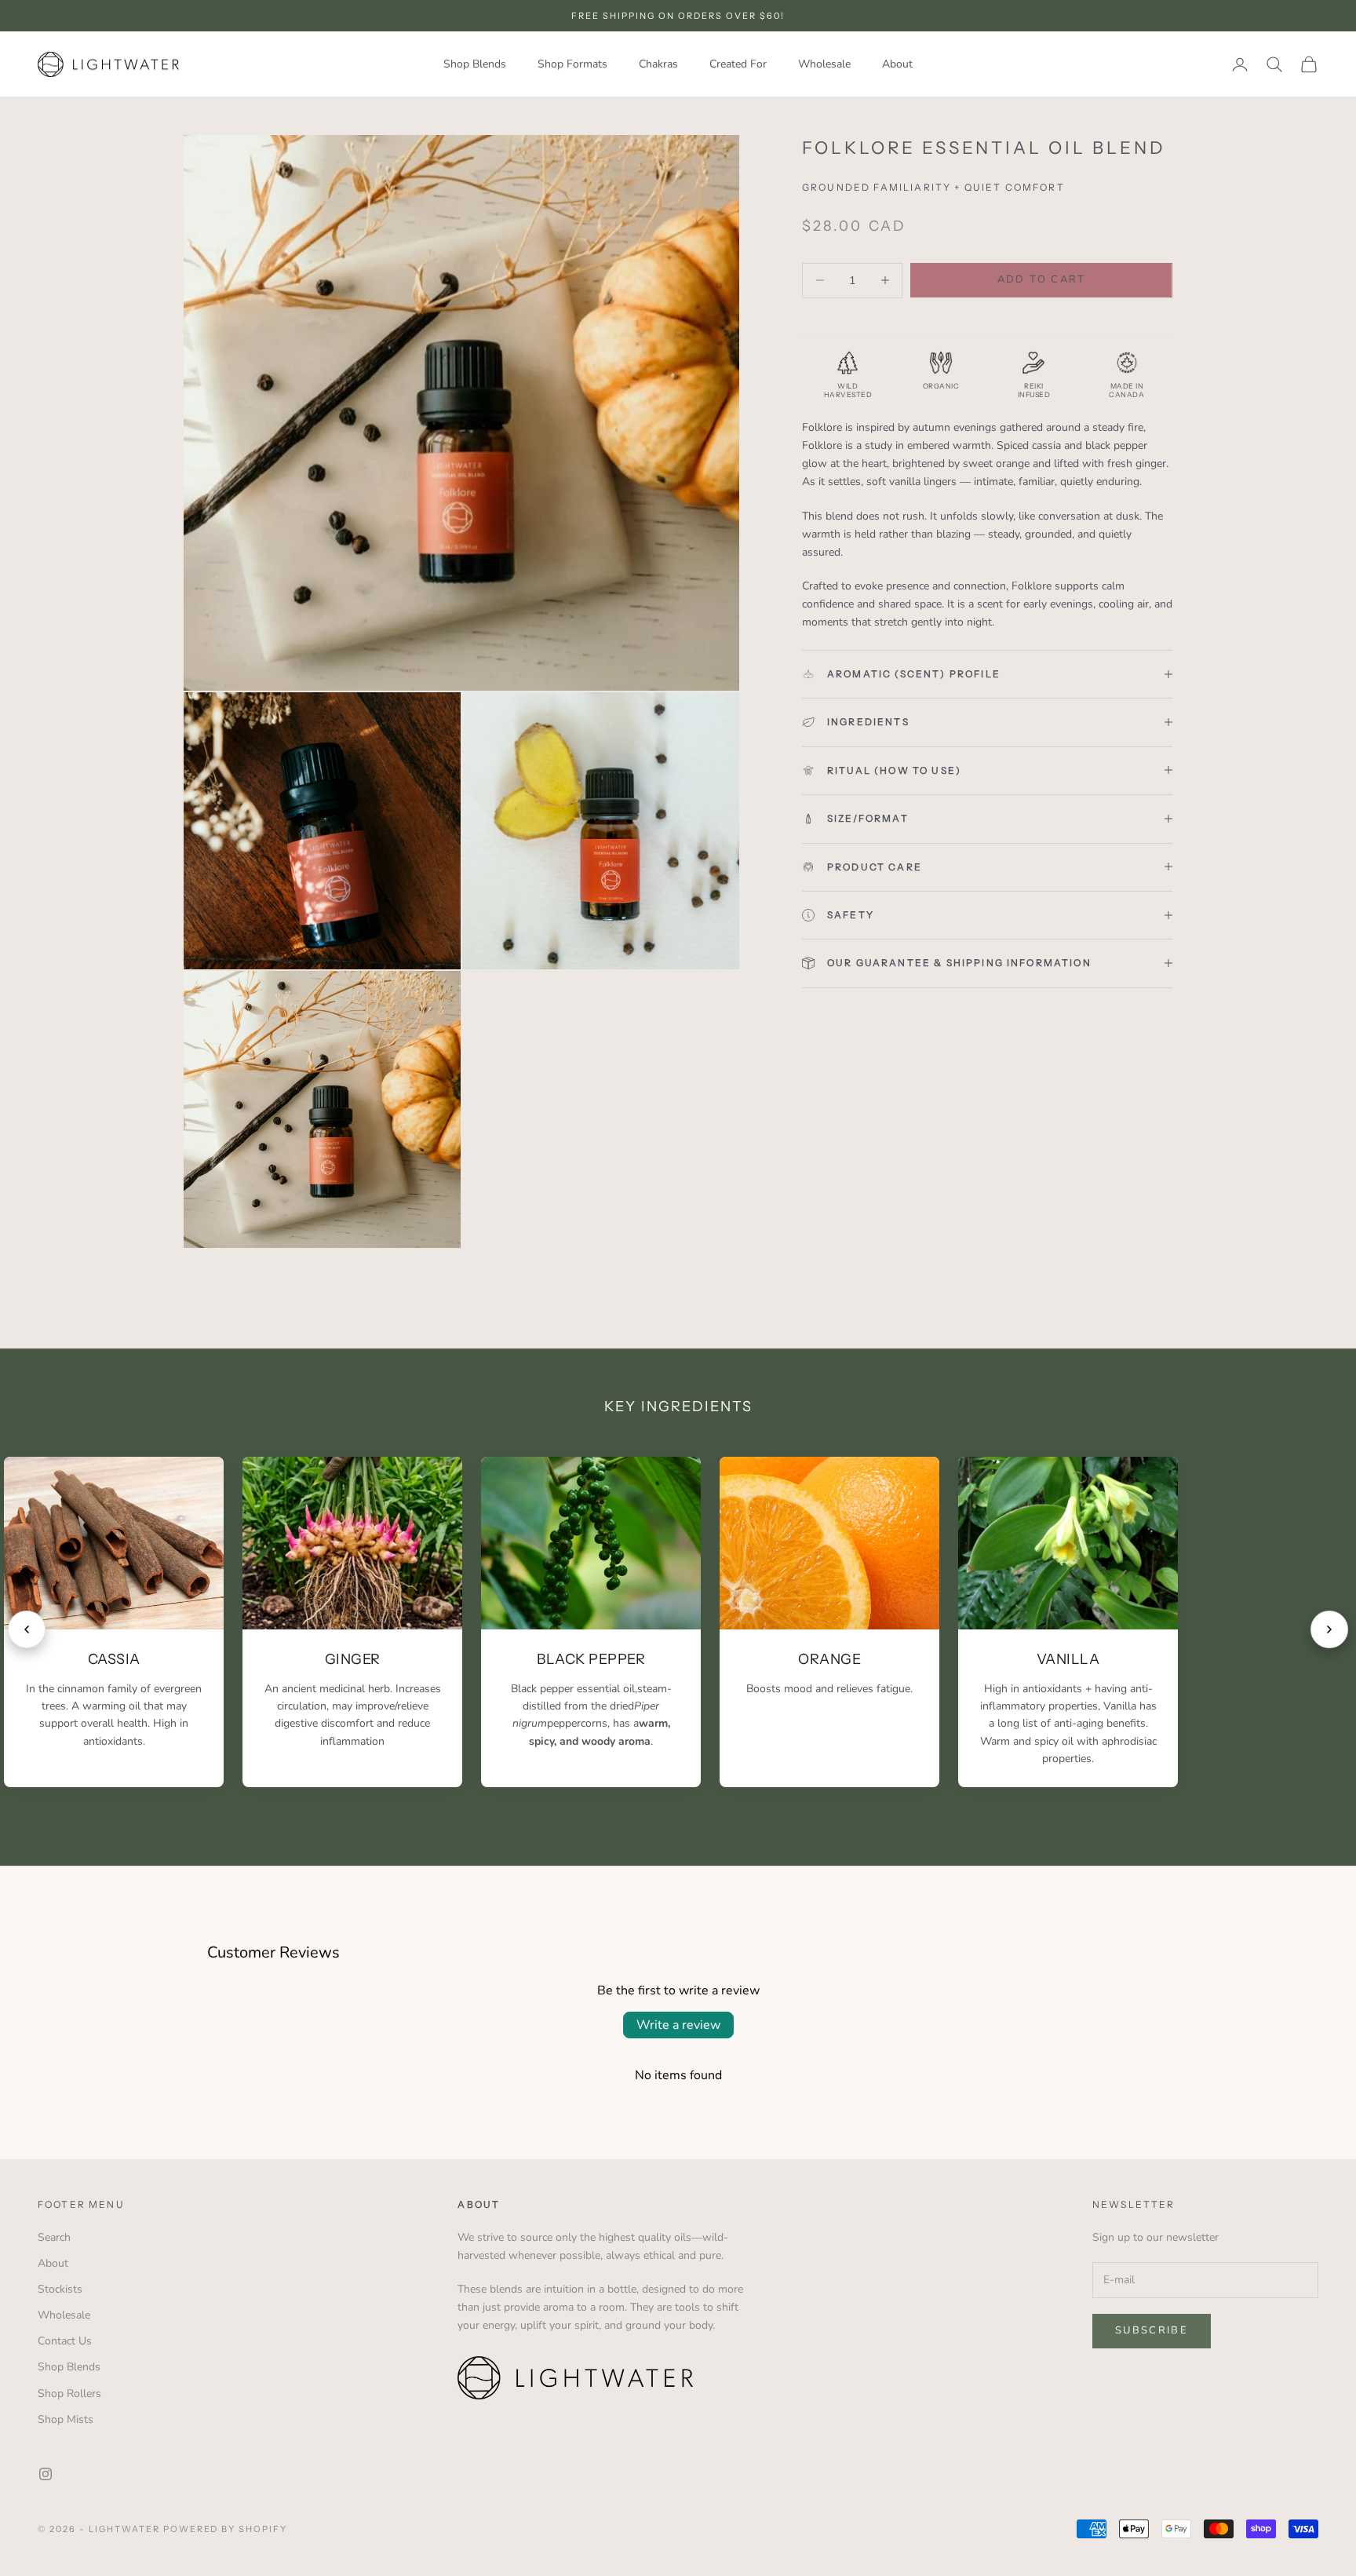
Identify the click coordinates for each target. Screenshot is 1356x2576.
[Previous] (27, 1629)
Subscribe (1152, 2330)
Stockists (60, 2289)
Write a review (678, 2025)
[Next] (1329, 1629)
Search (54, 2237)
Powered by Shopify (226, 2529)
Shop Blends (475, 64)
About (897, 64)
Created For (738, 64)
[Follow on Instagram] (46, 2474)
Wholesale (824, 64)
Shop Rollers (69, 2394)
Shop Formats (572, 64)
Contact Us (65, 2341)
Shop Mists (66, 2419)
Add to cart (1042, 279)
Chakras (658, 64)
